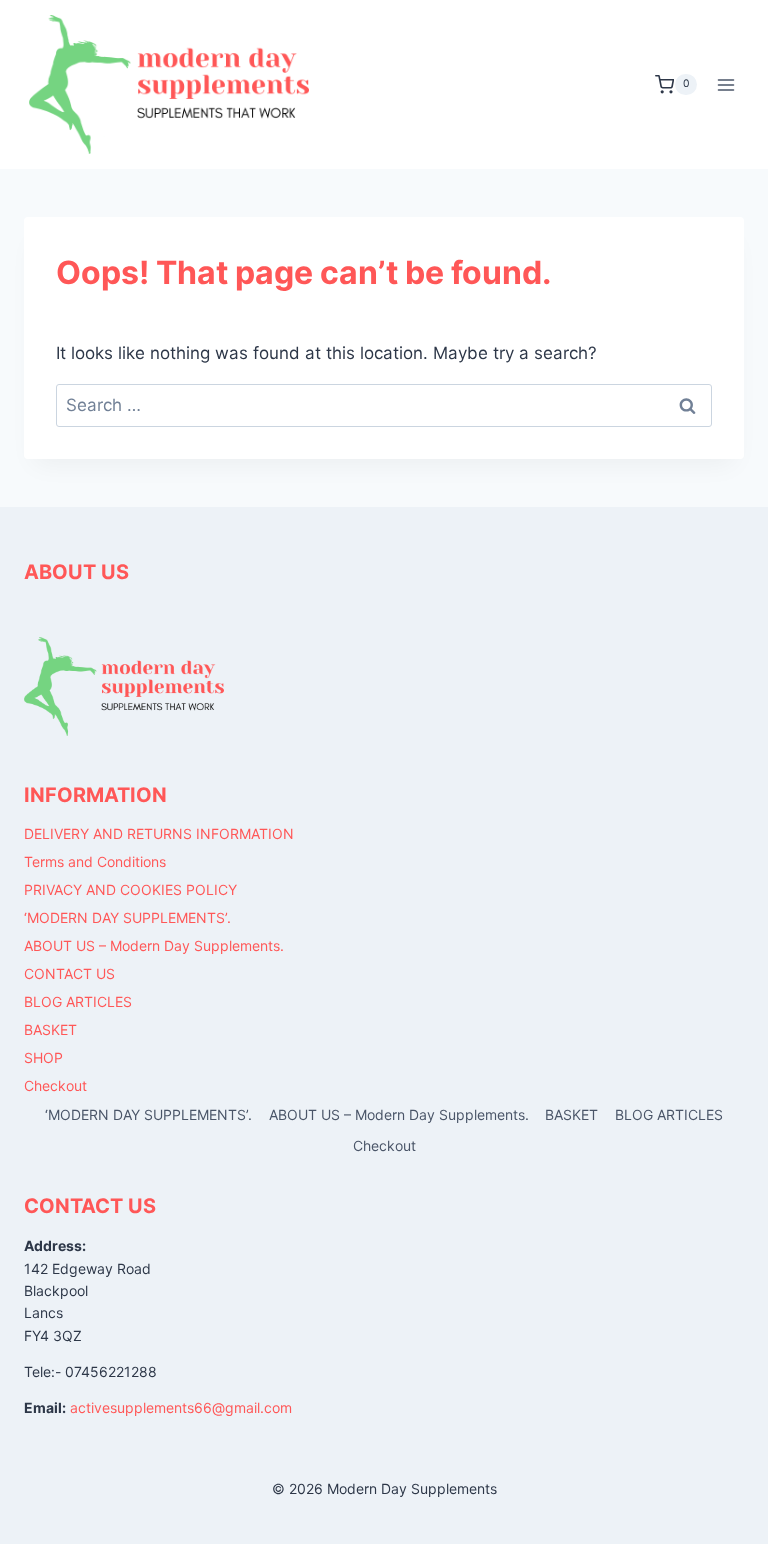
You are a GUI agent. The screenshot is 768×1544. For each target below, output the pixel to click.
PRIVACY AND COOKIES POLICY (130, 889)
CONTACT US (69, 973)
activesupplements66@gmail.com (181, 1407)
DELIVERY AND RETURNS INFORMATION (159, 833)
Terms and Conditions (95, 861)
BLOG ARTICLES (78, 1001)
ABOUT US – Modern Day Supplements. (154, 945)
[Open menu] (725, 84)
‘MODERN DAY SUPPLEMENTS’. (127, 917)
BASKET (50, 1029)
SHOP (43, 1057)
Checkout (55, 1085)
